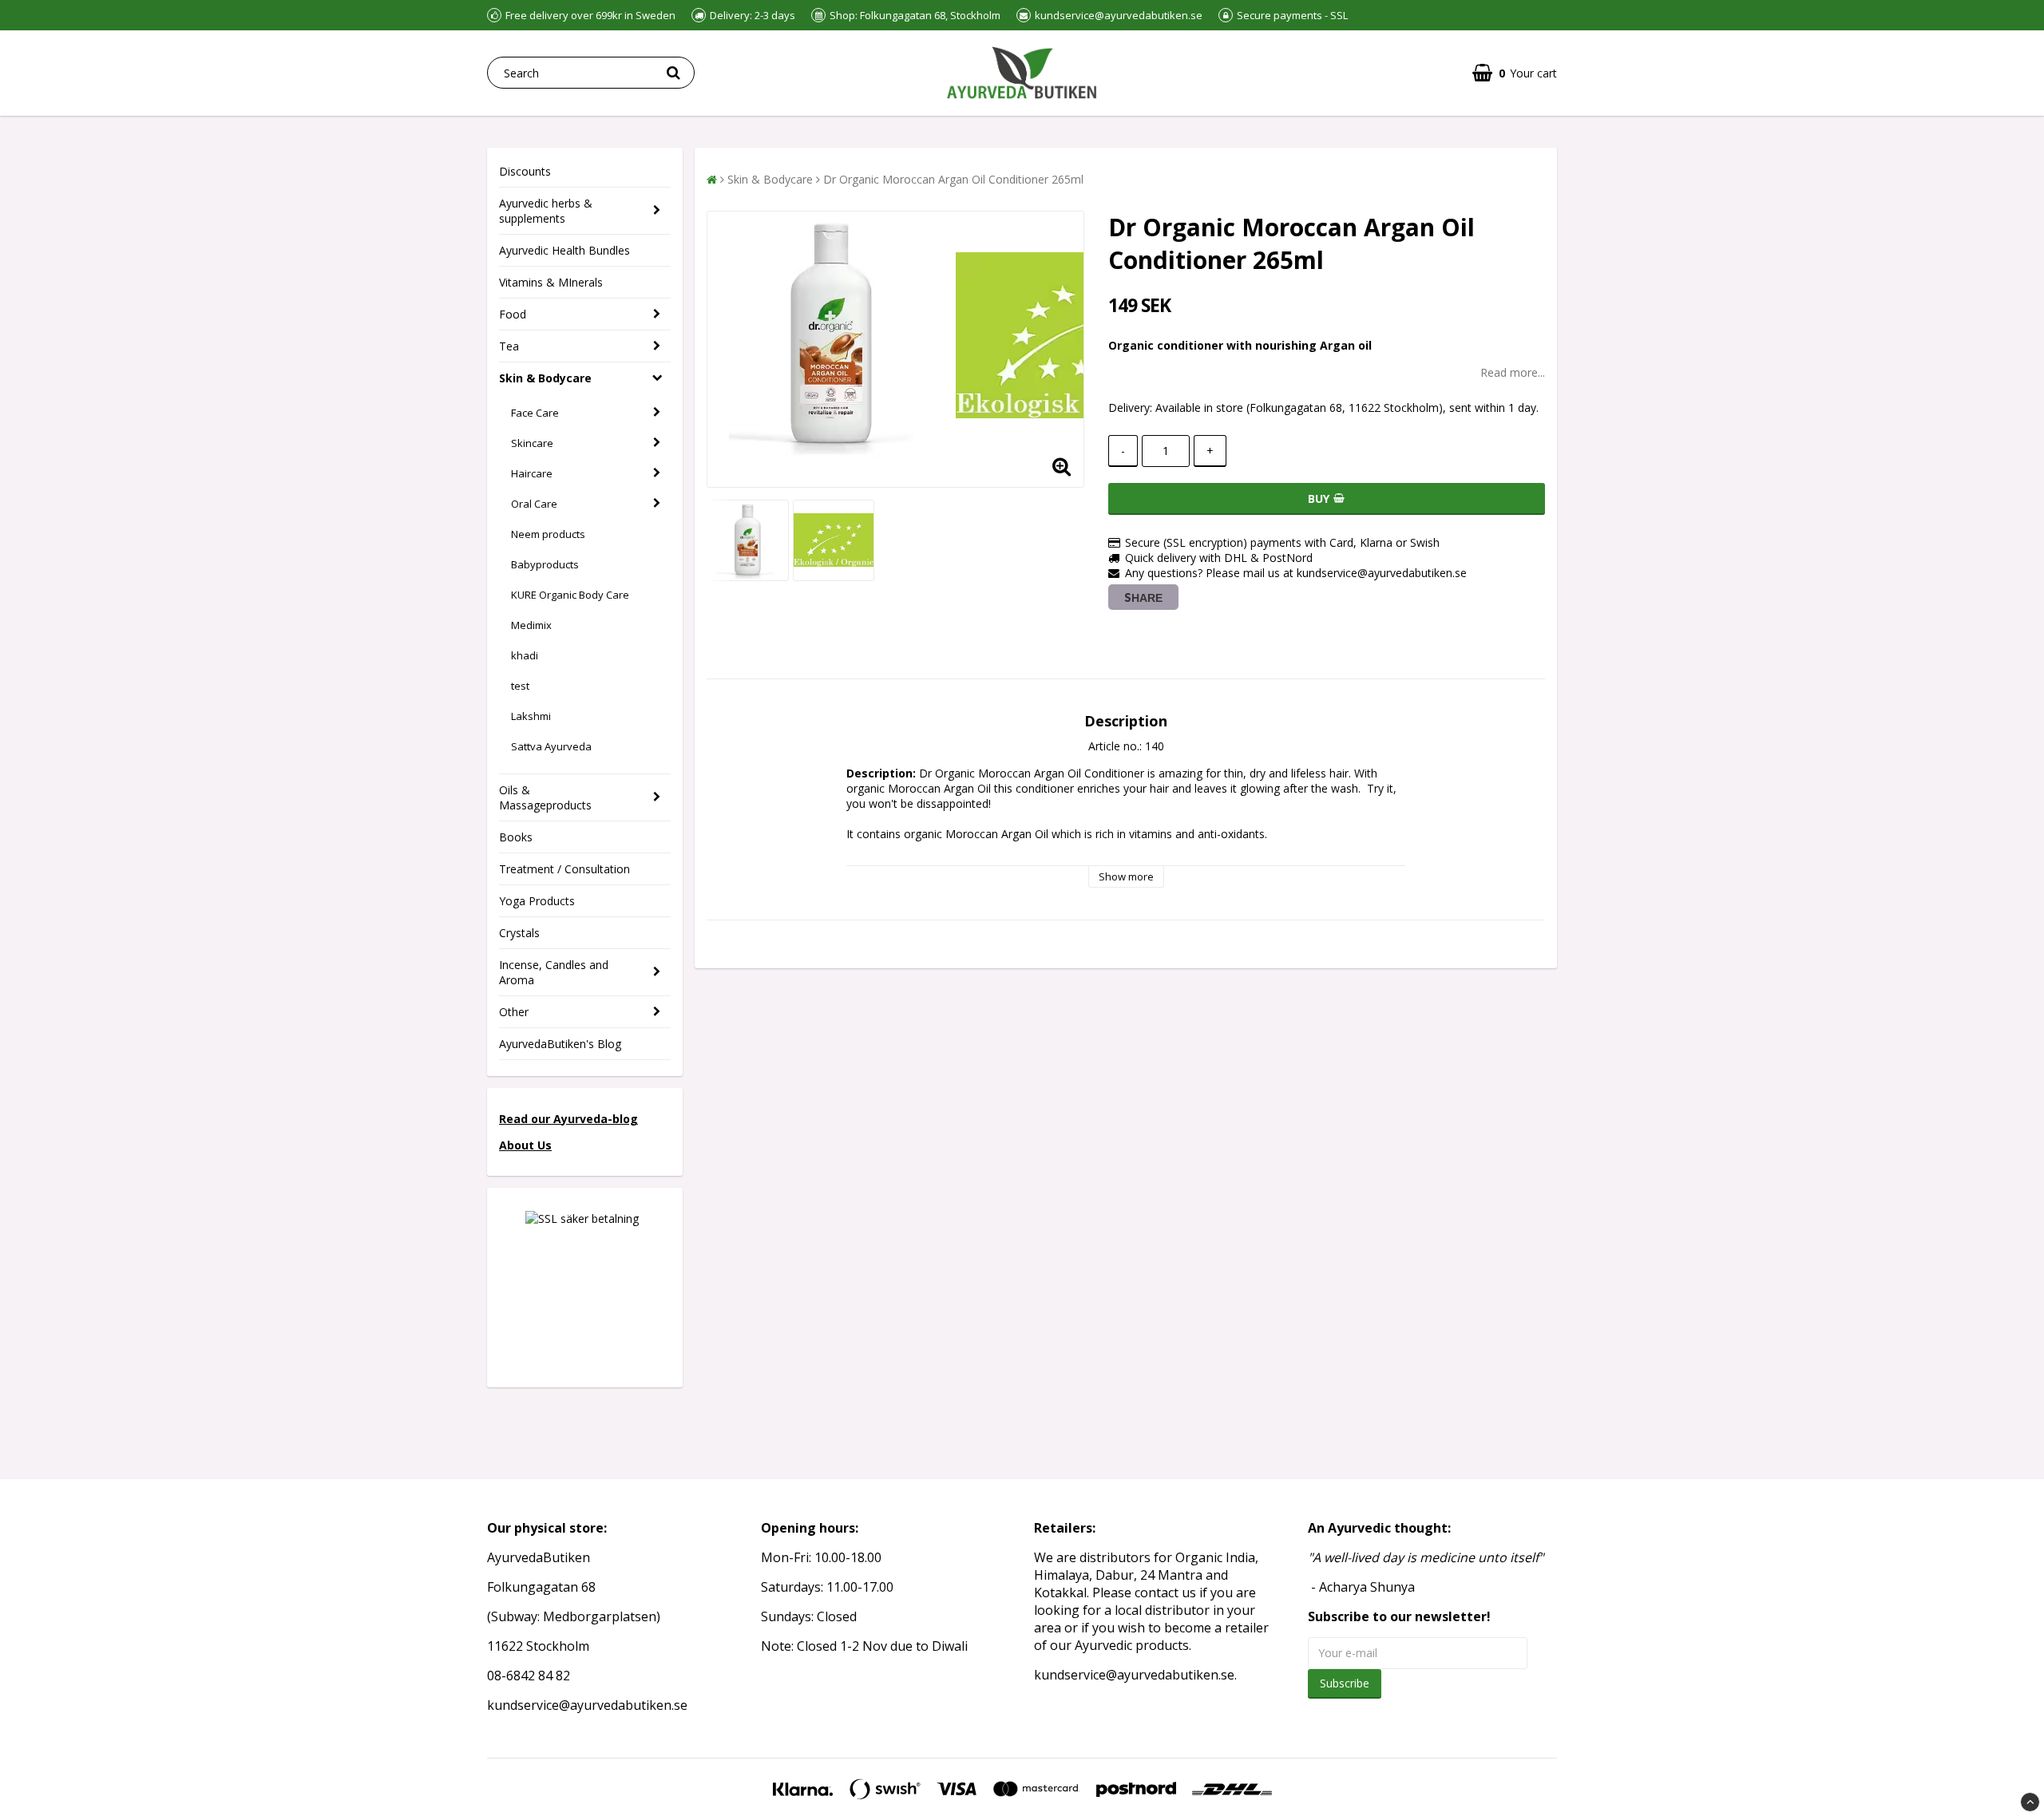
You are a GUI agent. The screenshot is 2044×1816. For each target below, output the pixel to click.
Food (513, 314)
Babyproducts (545, 564)
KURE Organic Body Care (570, 595)
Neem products (548, 534)
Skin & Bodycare (545, 378)
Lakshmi (531, 716)
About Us (525, 1145)
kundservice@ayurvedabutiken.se (1134, 1675)
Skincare (532, 443)
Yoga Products (537, 901)
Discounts (525, 171)
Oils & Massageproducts (545, 797)
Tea (509, 346)
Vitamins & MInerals (551, 282)
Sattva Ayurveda (551, 746)
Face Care (535, 413)
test (520, 686)
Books (516, 837)
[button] (1515, 73)
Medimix (531, 625)
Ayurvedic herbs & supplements (546, 211)
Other (514, 1012)
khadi (525, 655)
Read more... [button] (1513, 372)
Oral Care (534, 504)
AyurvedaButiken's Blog (560, 1044)
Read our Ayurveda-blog (568, 1119)
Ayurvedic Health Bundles (564, 250)
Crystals (519, 933)
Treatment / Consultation (564, 869)
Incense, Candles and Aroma (554, 972)
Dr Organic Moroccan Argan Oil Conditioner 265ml (953, 179)
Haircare (532, 473)
